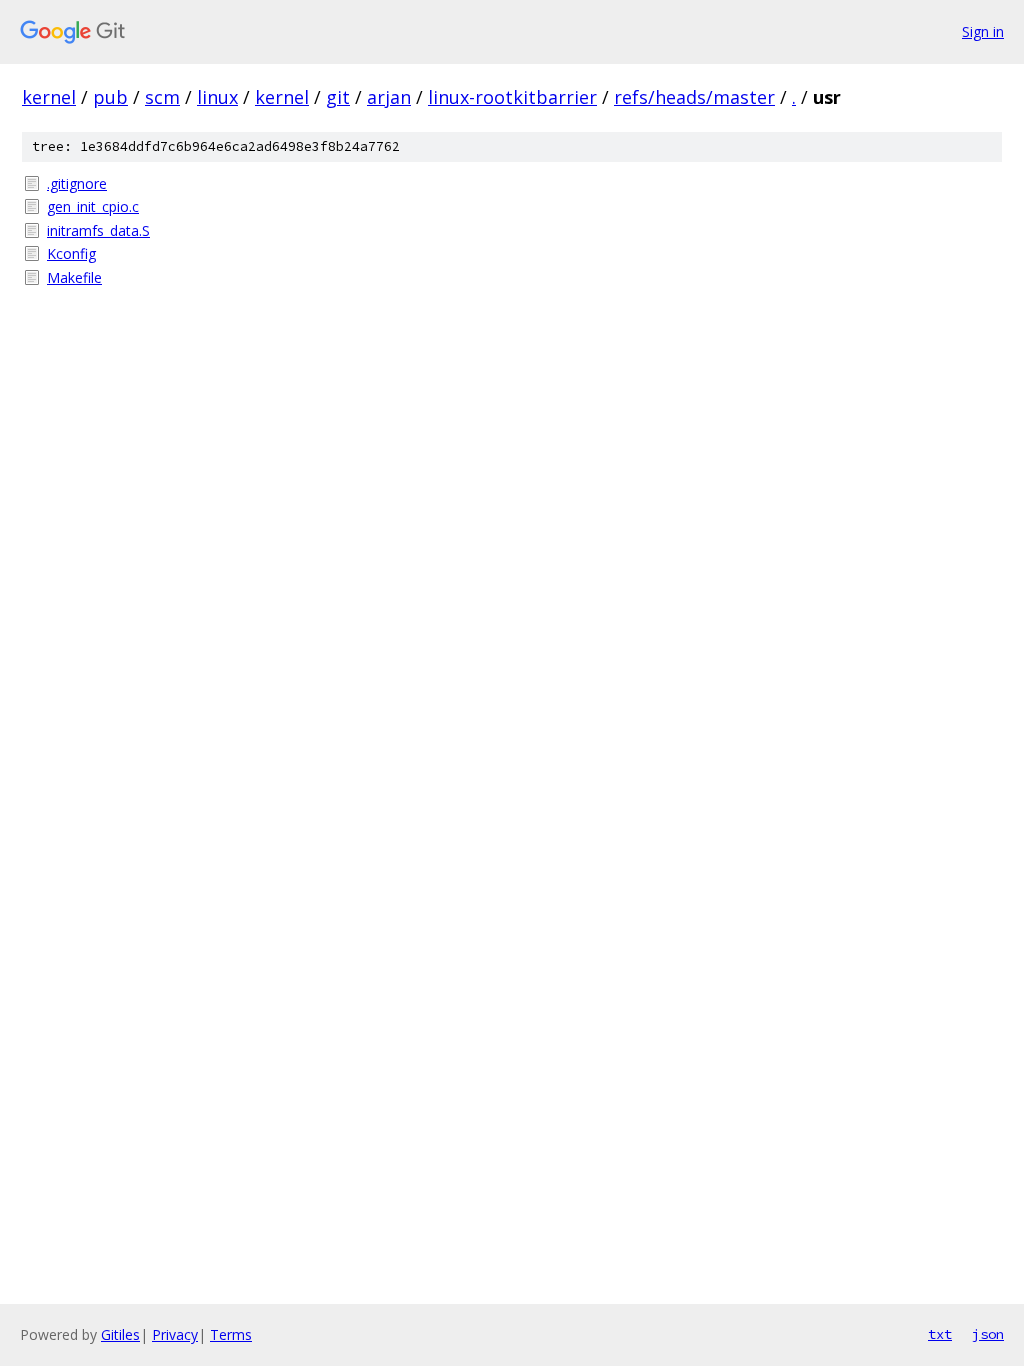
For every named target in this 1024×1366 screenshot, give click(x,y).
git (338, 97)
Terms (231, 1334)
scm (162, 97)
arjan (389, 97)
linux (217, 97)
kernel (49, 97)
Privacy (175, 1334)
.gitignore (77, 183)
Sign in (983, 31)
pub (110, 97)
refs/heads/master (694, 97)
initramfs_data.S (98, 230)
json (988, 1334)
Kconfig (71, 253)
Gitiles (120, 1334)
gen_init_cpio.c (93, 206)
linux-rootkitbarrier (512, 97)
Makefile (74, 277)
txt (940, 1334)
